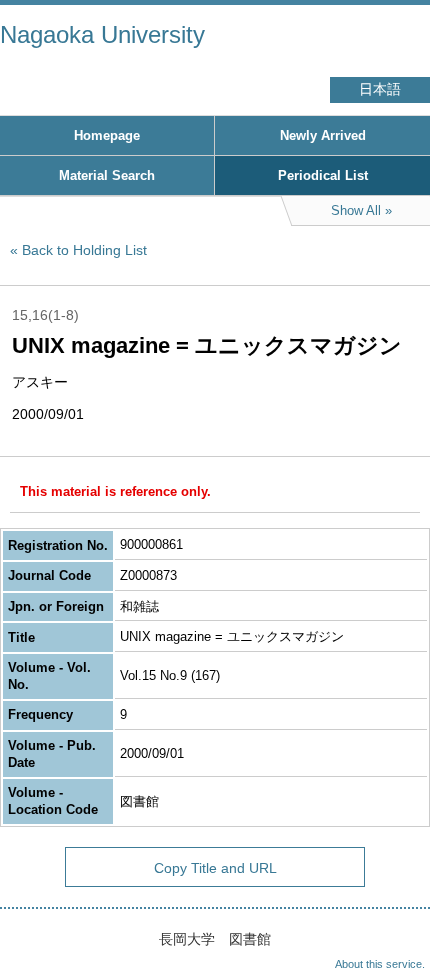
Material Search (107, 175)
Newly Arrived (323, 135)
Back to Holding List (84, 250)
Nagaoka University (102, 34)
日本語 (380, 89)
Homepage (107, 135)
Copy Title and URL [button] (215, 868)
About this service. (380, 964)
